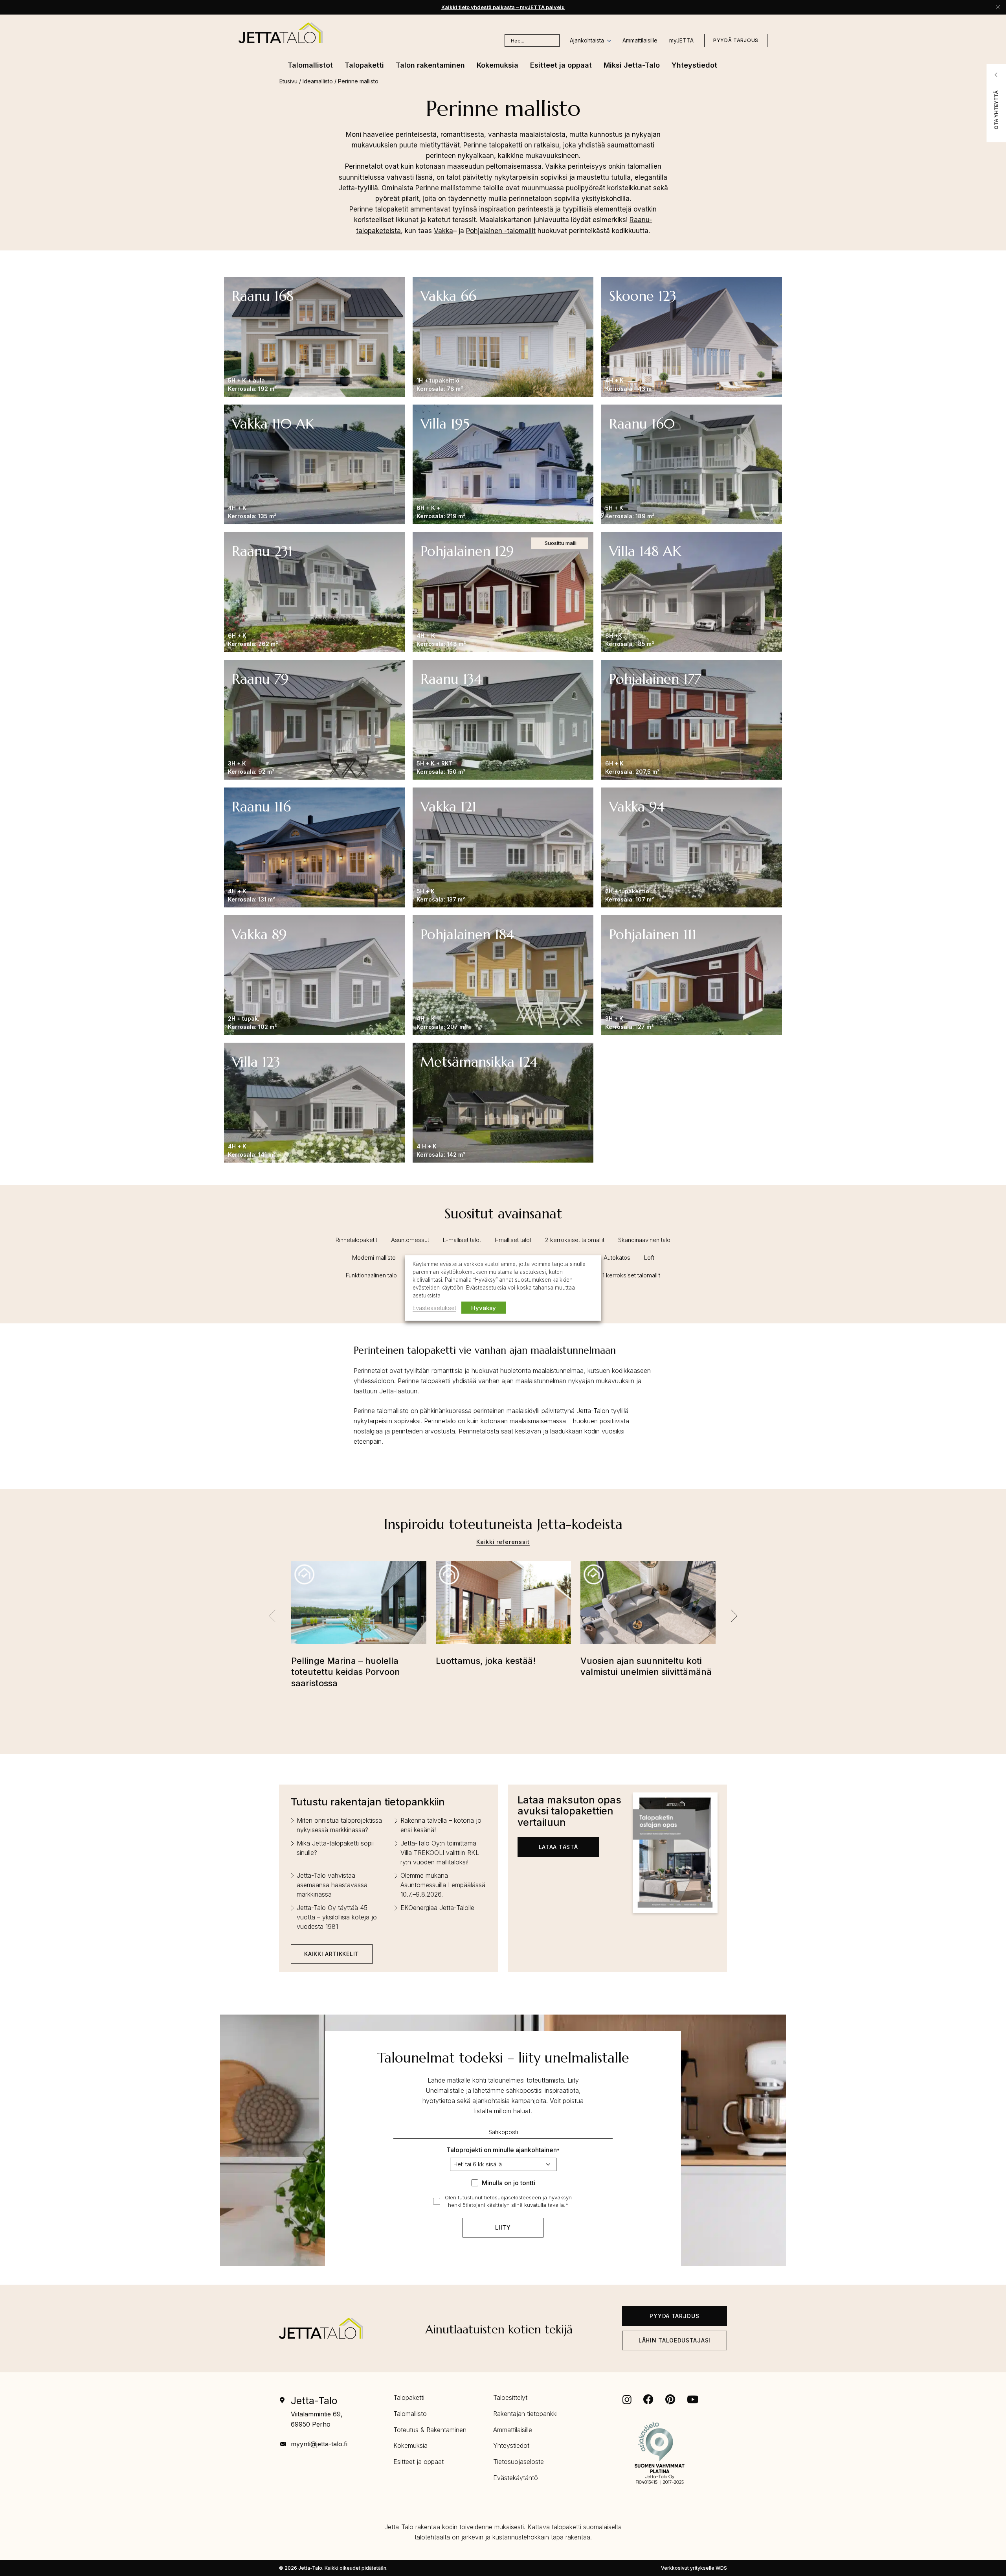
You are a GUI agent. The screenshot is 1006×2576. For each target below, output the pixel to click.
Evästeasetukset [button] (434, 1307)
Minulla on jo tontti (509, 2183)
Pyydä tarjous (736, 40)
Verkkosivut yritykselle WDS (694, 2568)
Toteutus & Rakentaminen (430, 2430)
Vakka (443, 231)
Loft (649, 1258)
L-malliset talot (462, 1240)
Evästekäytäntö (516, 2478)
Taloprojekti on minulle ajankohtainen (503, 2150)
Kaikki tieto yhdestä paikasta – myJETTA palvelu (503, 7)
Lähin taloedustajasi (675, 2340)
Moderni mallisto (374, 1258)
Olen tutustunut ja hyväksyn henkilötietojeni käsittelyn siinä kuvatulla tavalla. (508, 2201)
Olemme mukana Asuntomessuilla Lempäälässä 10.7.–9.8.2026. (443, 1885)
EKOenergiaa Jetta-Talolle (437, 1908)
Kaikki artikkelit (332, 1954)
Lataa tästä (558, 1847)
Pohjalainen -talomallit (501, 231)
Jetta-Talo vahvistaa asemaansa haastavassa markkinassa (332, 1885)
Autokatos (617, 1258)
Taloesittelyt (510, 2398)
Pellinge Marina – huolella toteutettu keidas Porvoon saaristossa (346, 1672)
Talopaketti (409, 2398)
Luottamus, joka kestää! (486, 1661)
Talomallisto (410, 2414)
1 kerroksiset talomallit (631, 1275)
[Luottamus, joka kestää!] (503, 1608)
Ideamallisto (318, 81)
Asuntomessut (410, 1240)
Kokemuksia (410, 2445)
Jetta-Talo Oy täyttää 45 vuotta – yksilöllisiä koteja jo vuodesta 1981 (337, 1917)
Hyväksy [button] (484, 1307)
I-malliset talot (513, 1240)
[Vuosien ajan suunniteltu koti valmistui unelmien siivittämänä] (648, 1608)
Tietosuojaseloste (519, 2462)
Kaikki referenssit (503, 1542)
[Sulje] (998, 7)
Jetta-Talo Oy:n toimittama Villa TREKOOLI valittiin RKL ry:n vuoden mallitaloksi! (440, 1853)
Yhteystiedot (511, 2445)
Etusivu (288, 81)
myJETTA (681, 40)
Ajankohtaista (587, 40)
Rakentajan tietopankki (525, 2414)
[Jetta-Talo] (281, 33)
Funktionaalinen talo (371, 1275)
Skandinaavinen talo (644, 1240)
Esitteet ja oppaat (419, 2462)
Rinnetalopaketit (356, 1240)
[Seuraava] (734, 1616)
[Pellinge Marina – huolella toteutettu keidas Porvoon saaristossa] (359, 1608)
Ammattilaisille (640, 40)
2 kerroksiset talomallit (575, 1240)
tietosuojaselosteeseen (513, 2197)
